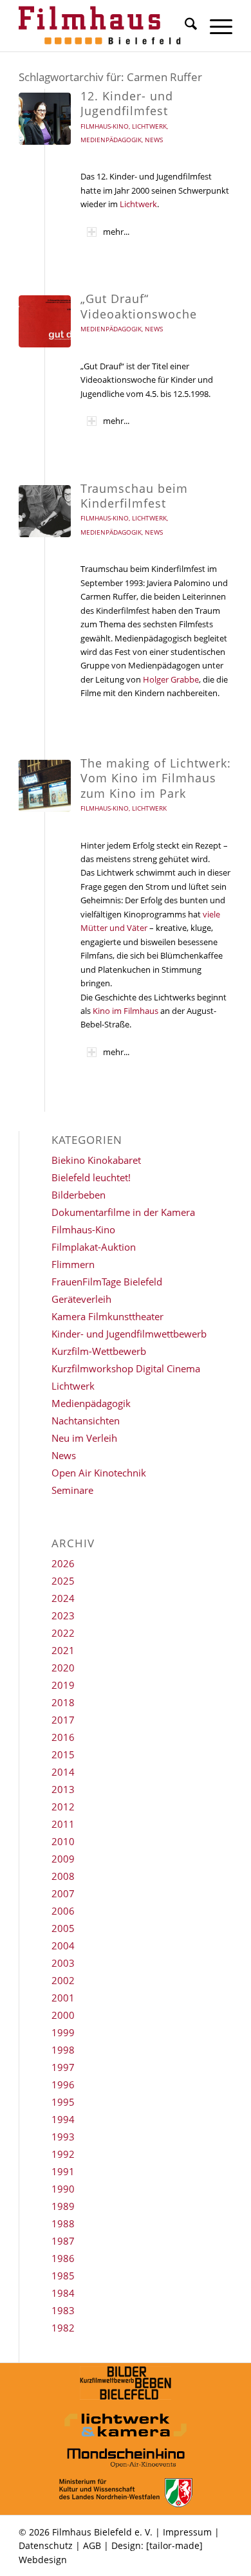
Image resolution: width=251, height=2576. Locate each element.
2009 (63, 1859)
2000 (63, 2015)
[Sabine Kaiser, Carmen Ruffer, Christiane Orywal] (45, 119)
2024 (63, 1598)
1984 (63, 2293)
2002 (63, 1980)
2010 (63, 1841)
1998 (63, 2050)
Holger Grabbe (171, 679)
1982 (63, 2328)
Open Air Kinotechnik (99, 1473)
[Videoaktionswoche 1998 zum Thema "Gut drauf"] (45, 321)
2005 (63, 1928)
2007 (63, 1893)
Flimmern (73, 1264)
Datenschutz (46, 2545)
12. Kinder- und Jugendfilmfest (127, 103)
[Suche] (184, 26)
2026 (63, 1563)
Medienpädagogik (111, 140)
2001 (63, 1998)
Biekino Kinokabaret (96, 1160)
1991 (63, 2171)
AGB (92, 2545)
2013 (63, 1789)
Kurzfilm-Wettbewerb (99, 1351)
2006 (63, 1911)
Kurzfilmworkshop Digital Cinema (126, 1368)
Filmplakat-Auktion (94, 1247)
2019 (63, 1685)
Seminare (72, 1490)
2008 (63, 1876)
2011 (63, 1824)
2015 (63, 1754)
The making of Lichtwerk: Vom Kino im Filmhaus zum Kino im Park (156, 778)
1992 (63, 2154)
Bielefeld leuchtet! (91, 1177)
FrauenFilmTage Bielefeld (107, 1282)
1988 (63, 2223)
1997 (63, 2067)
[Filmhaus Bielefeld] (104, 26)
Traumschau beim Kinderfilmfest (134, 496)
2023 (63, 1615)
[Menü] (215, 26)
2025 (63, 1581)
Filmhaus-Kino (105, 126)
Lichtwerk (149, 126)
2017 (63, 1720)
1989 (63, 2206)
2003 (63, 1963)
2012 (63, 1807)
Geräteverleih (81, 1299)
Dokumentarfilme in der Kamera (123, 1212)
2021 (63, 1650)
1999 (63, 2032)
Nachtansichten (86, 1421)
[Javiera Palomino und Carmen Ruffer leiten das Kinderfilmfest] (45, 511)
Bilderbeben (79, 1195)
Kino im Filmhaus (126, 1011)
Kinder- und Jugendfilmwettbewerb (129, 1334)
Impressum (187, 2532)
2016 (63, 1737)
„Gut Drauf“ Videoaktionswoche (139, 306)
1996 (63, 2084)
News (154, 140)
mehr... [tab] (116, 232)
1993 (63, 2137)
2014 (63, 1772)
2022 (63, 1633)
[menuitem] (184, 26)
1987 (63, 2241)
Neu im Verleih (84, 1438)
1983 (63, 2310)
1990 (63, 2189)
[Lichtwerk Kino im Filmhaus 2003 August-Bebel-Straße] (45, 786)
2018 (63, 1702)
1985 (63, 2276)
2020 (63, 1668)
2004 (63, 1946)
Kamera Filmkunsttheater (107, 1316)
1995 (63, 2102)
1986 (63, 2258)
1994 (63, 2119)
